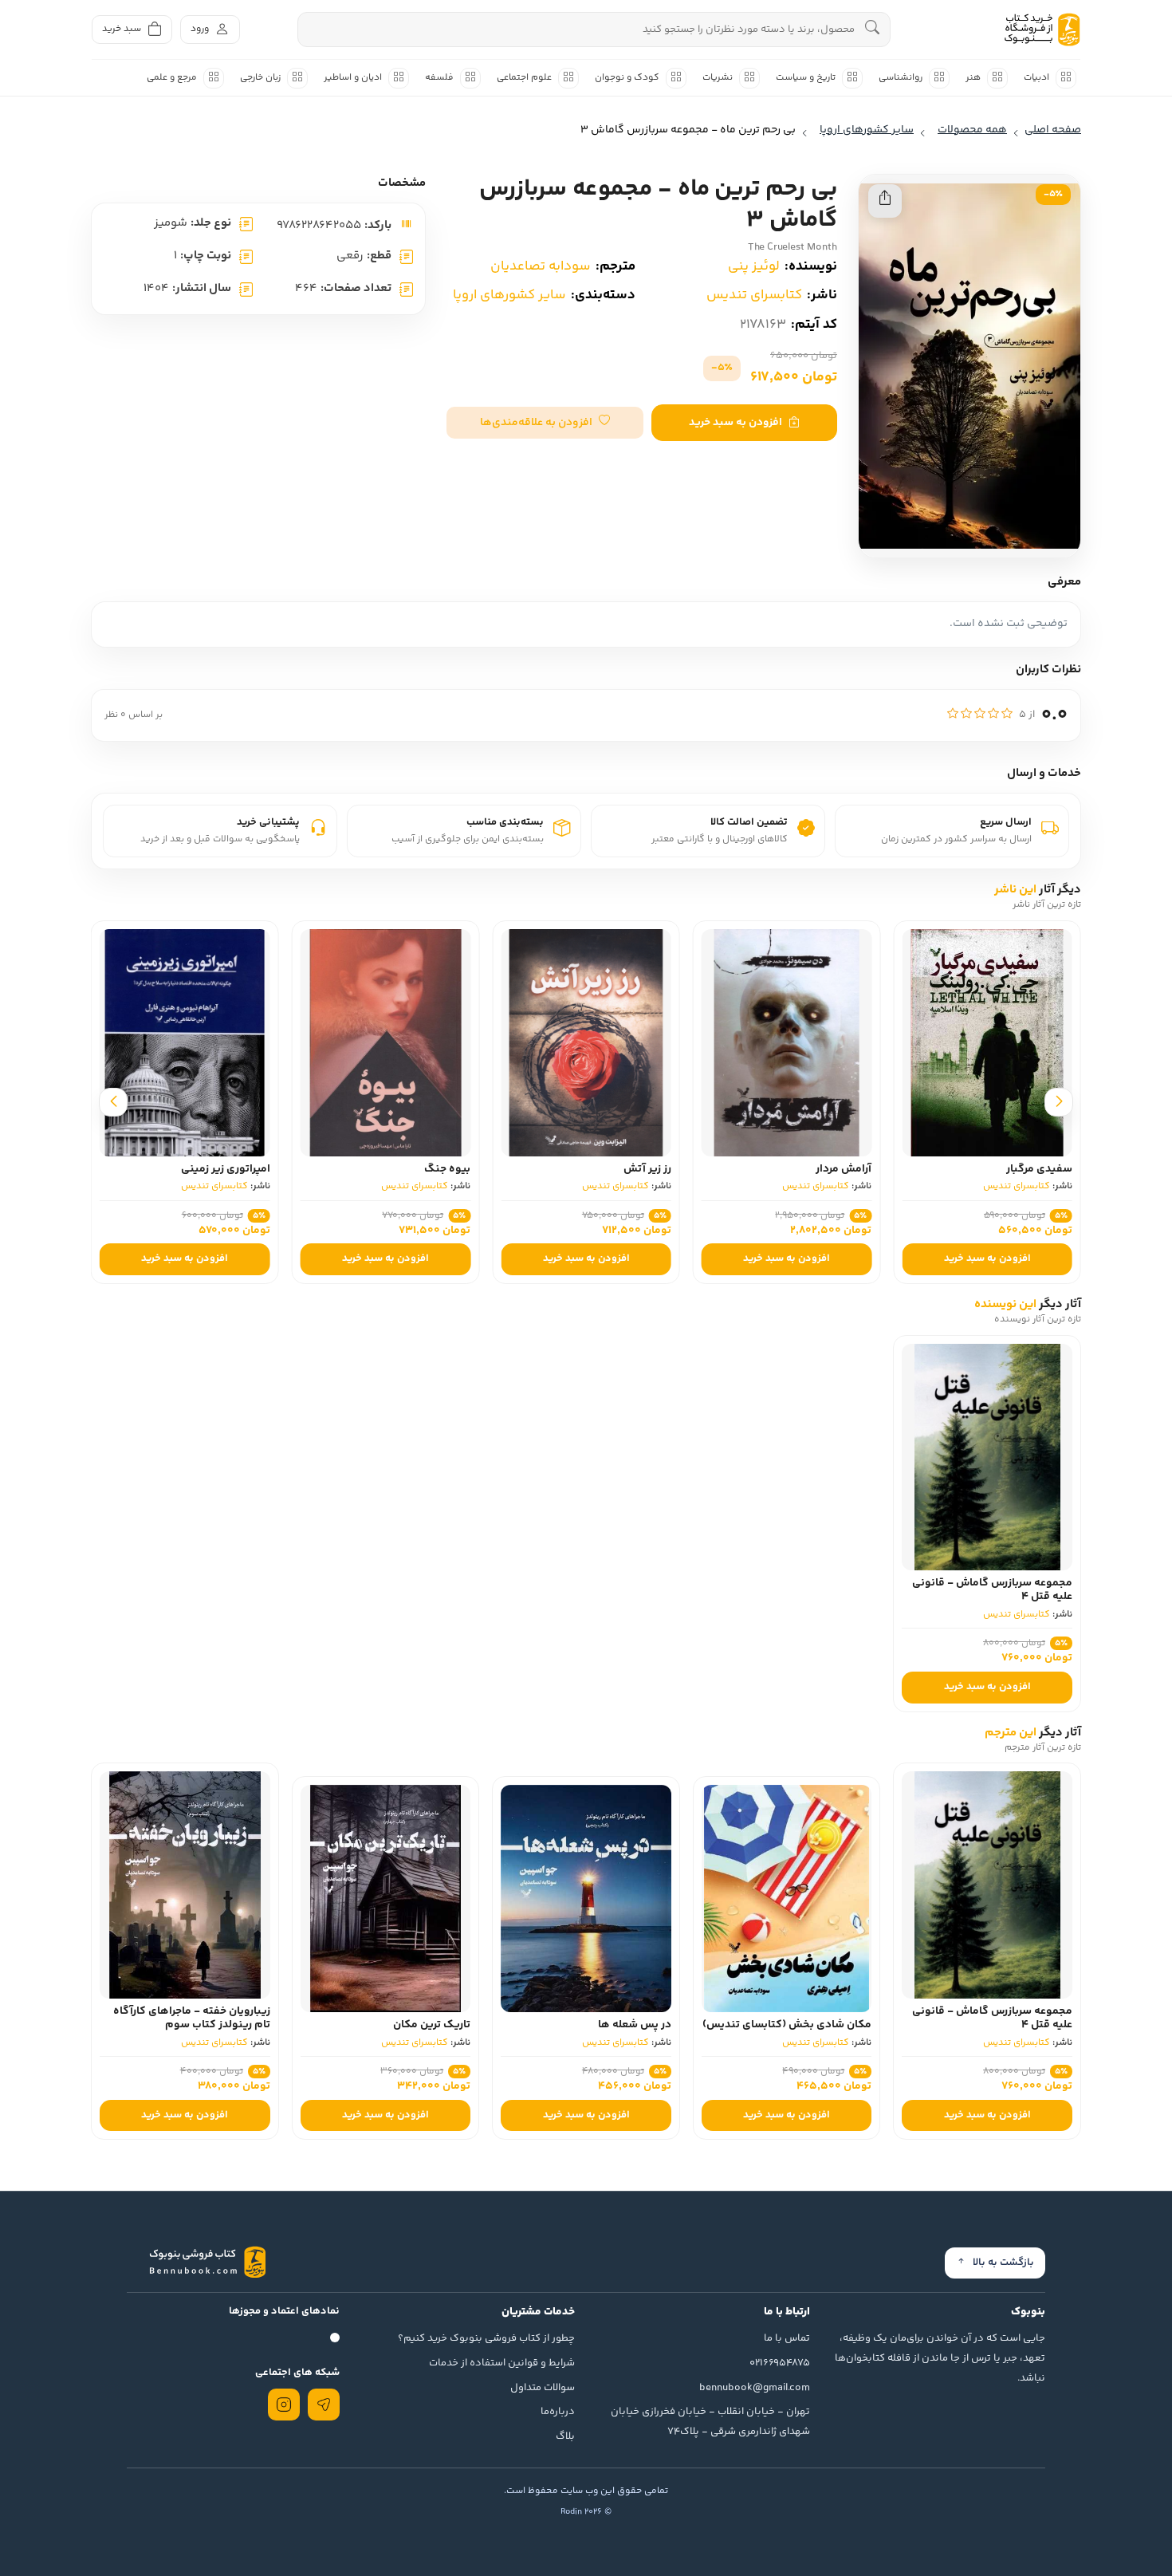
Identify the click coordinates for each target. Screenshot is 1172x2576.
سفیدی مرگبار (1051, 1169)
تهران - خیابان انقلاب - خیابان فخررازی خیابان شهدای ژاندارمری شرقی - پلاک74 (710, 2422)
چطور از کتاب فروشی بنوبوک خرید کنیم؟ (486, 2338)
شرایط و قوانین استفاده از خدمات (502, 2363)
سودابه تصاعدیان (541, 266)
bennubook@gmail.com (755, 2388)
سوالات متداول (543, 2388)
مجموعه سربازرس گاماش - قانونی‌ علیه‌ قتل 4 (992, 1590)
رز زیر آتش (659, 1169)
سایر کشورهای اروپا (509, 295)
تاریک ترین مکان (432, 2025)
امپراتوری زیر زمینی (237, 1169)
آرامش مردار (855, 1169)
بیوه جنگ (459, 1169)
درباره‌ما (558, 2412)
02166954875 (780, 2363)
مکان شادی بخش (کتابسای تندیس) (787, 2025)
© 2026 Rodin (586, 2512)
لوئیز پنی (754, 266)
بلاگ (565, 2436)
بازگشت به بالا (1003, 2263)
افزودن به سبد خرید (735, 423)
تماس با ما (787, 2338)
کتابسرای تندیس (754, 295)
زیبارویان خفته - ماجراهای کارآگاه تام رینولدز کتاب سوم (192, 2018)
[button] (545, 423)
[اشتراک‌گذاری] (885, 201)
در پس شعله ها (635, 2025)
